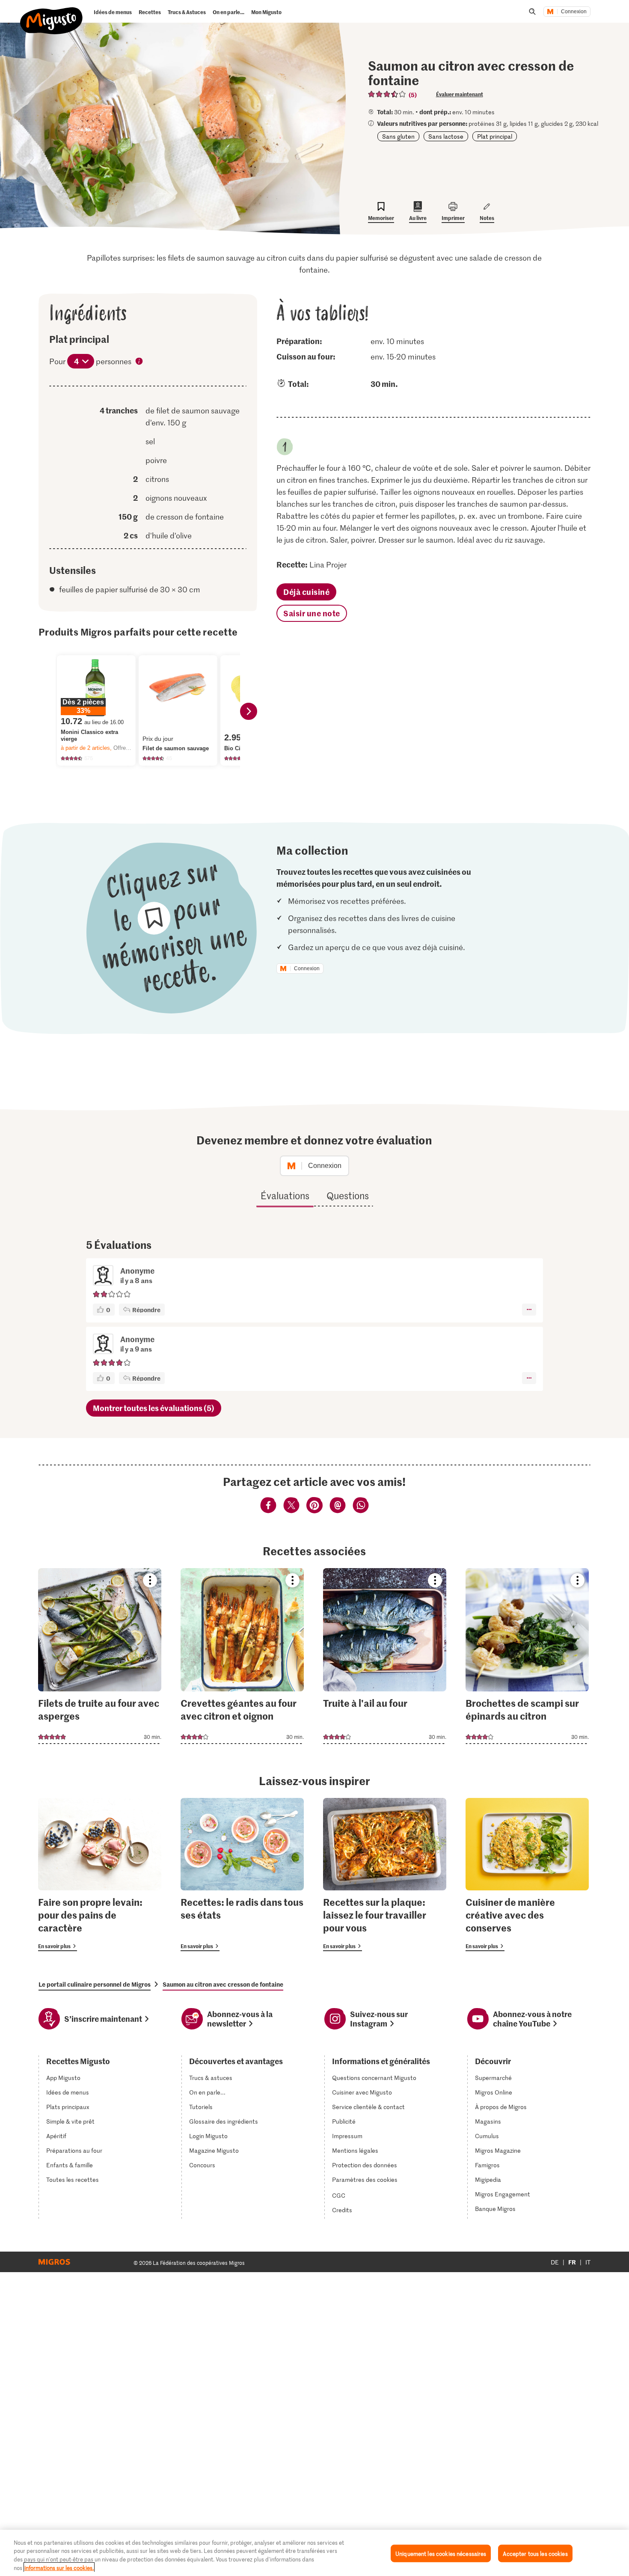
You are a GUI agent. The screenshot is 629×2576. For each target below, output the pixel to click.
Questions (348, 1195)
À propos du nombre (139, 362)
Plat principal (495, 136)
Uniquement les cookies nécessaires (441, 2554)
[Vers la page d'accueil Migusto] (52, 14)
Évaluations (285, 1195)
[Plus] (529, 1310)
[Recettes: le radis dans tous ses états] (242, 1875)
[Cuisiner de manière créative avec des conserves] (527, 1875)
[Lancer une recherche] (532, 12)
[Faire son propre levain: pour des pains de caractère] (100, 1875)
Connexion (574, 12)
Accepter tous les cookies (535, 2554)
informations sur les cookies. (59, 2567)
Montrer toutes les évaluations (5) (154, 1408)
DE (555, 2262)
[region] (314, 2553)
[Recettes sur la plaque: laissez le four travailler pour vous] (385, 1875)
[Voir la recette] (100, 1656)
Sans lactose (446, 136)
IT (588, 2262)
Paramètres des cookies (365, 2180)
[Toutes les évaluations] (387, 94)
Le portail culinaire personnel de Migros (95, 1984)
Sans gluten (398, 136)
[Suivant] (249, 711)
